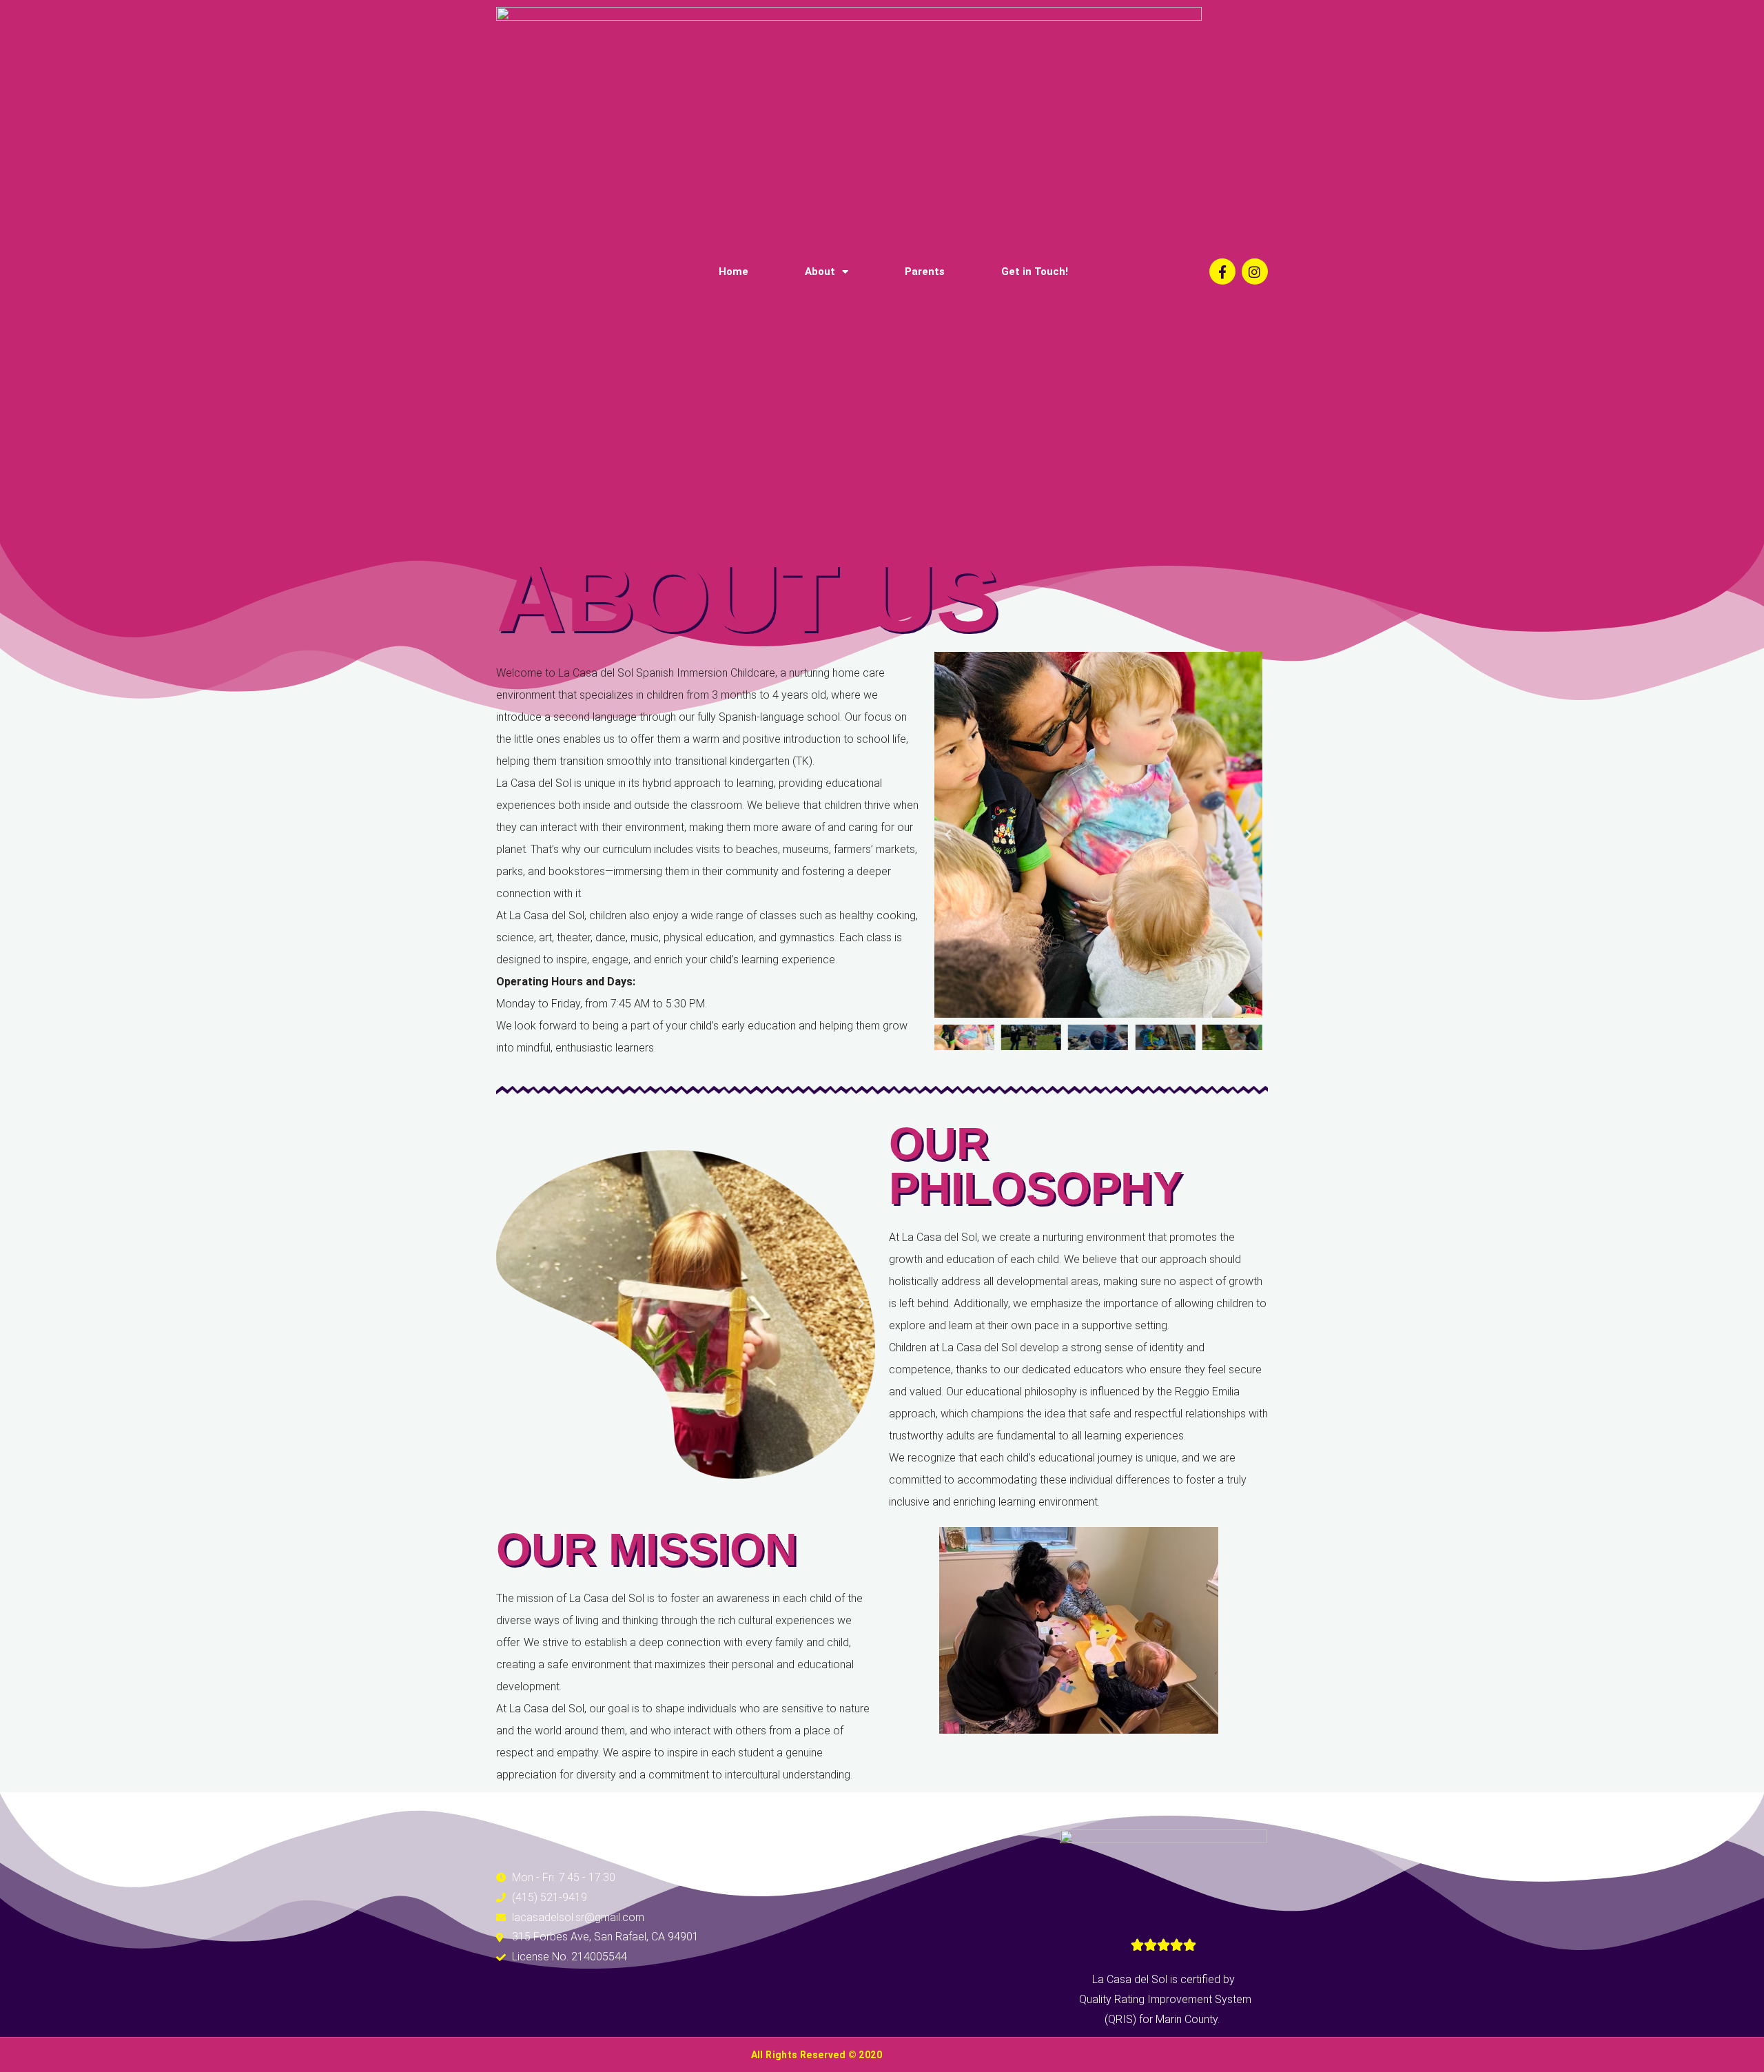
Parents (925, 271)
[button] (948, 835)
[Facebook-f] (1222, 271)
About (820, 271)
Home (734, 271)
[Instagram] (1255, 271)
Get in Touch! (1035, 271)
